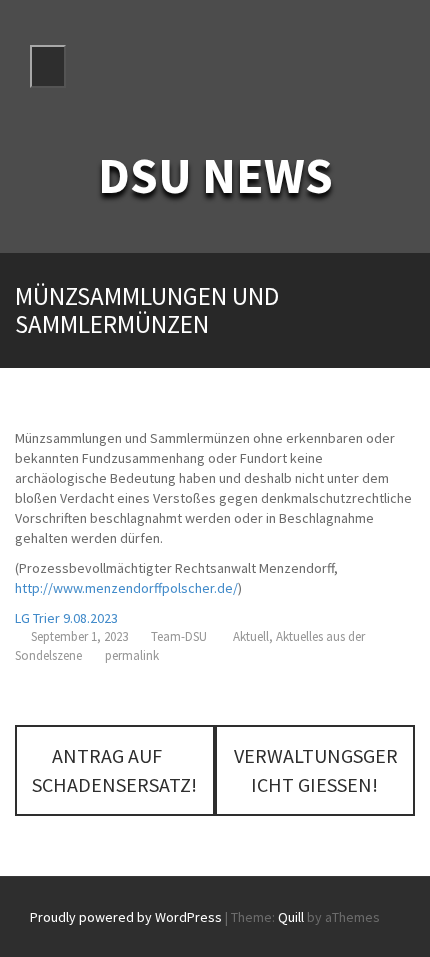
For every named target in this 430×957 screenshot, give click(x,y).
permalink (130, 655)
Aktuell (251, 636)
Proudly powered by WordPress (126, 917)
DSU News (215, 175)
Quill (291, 917)
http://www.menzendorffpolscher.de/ (126, 588)
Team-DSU (179, 636)
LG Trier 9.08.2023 (66, 618)
